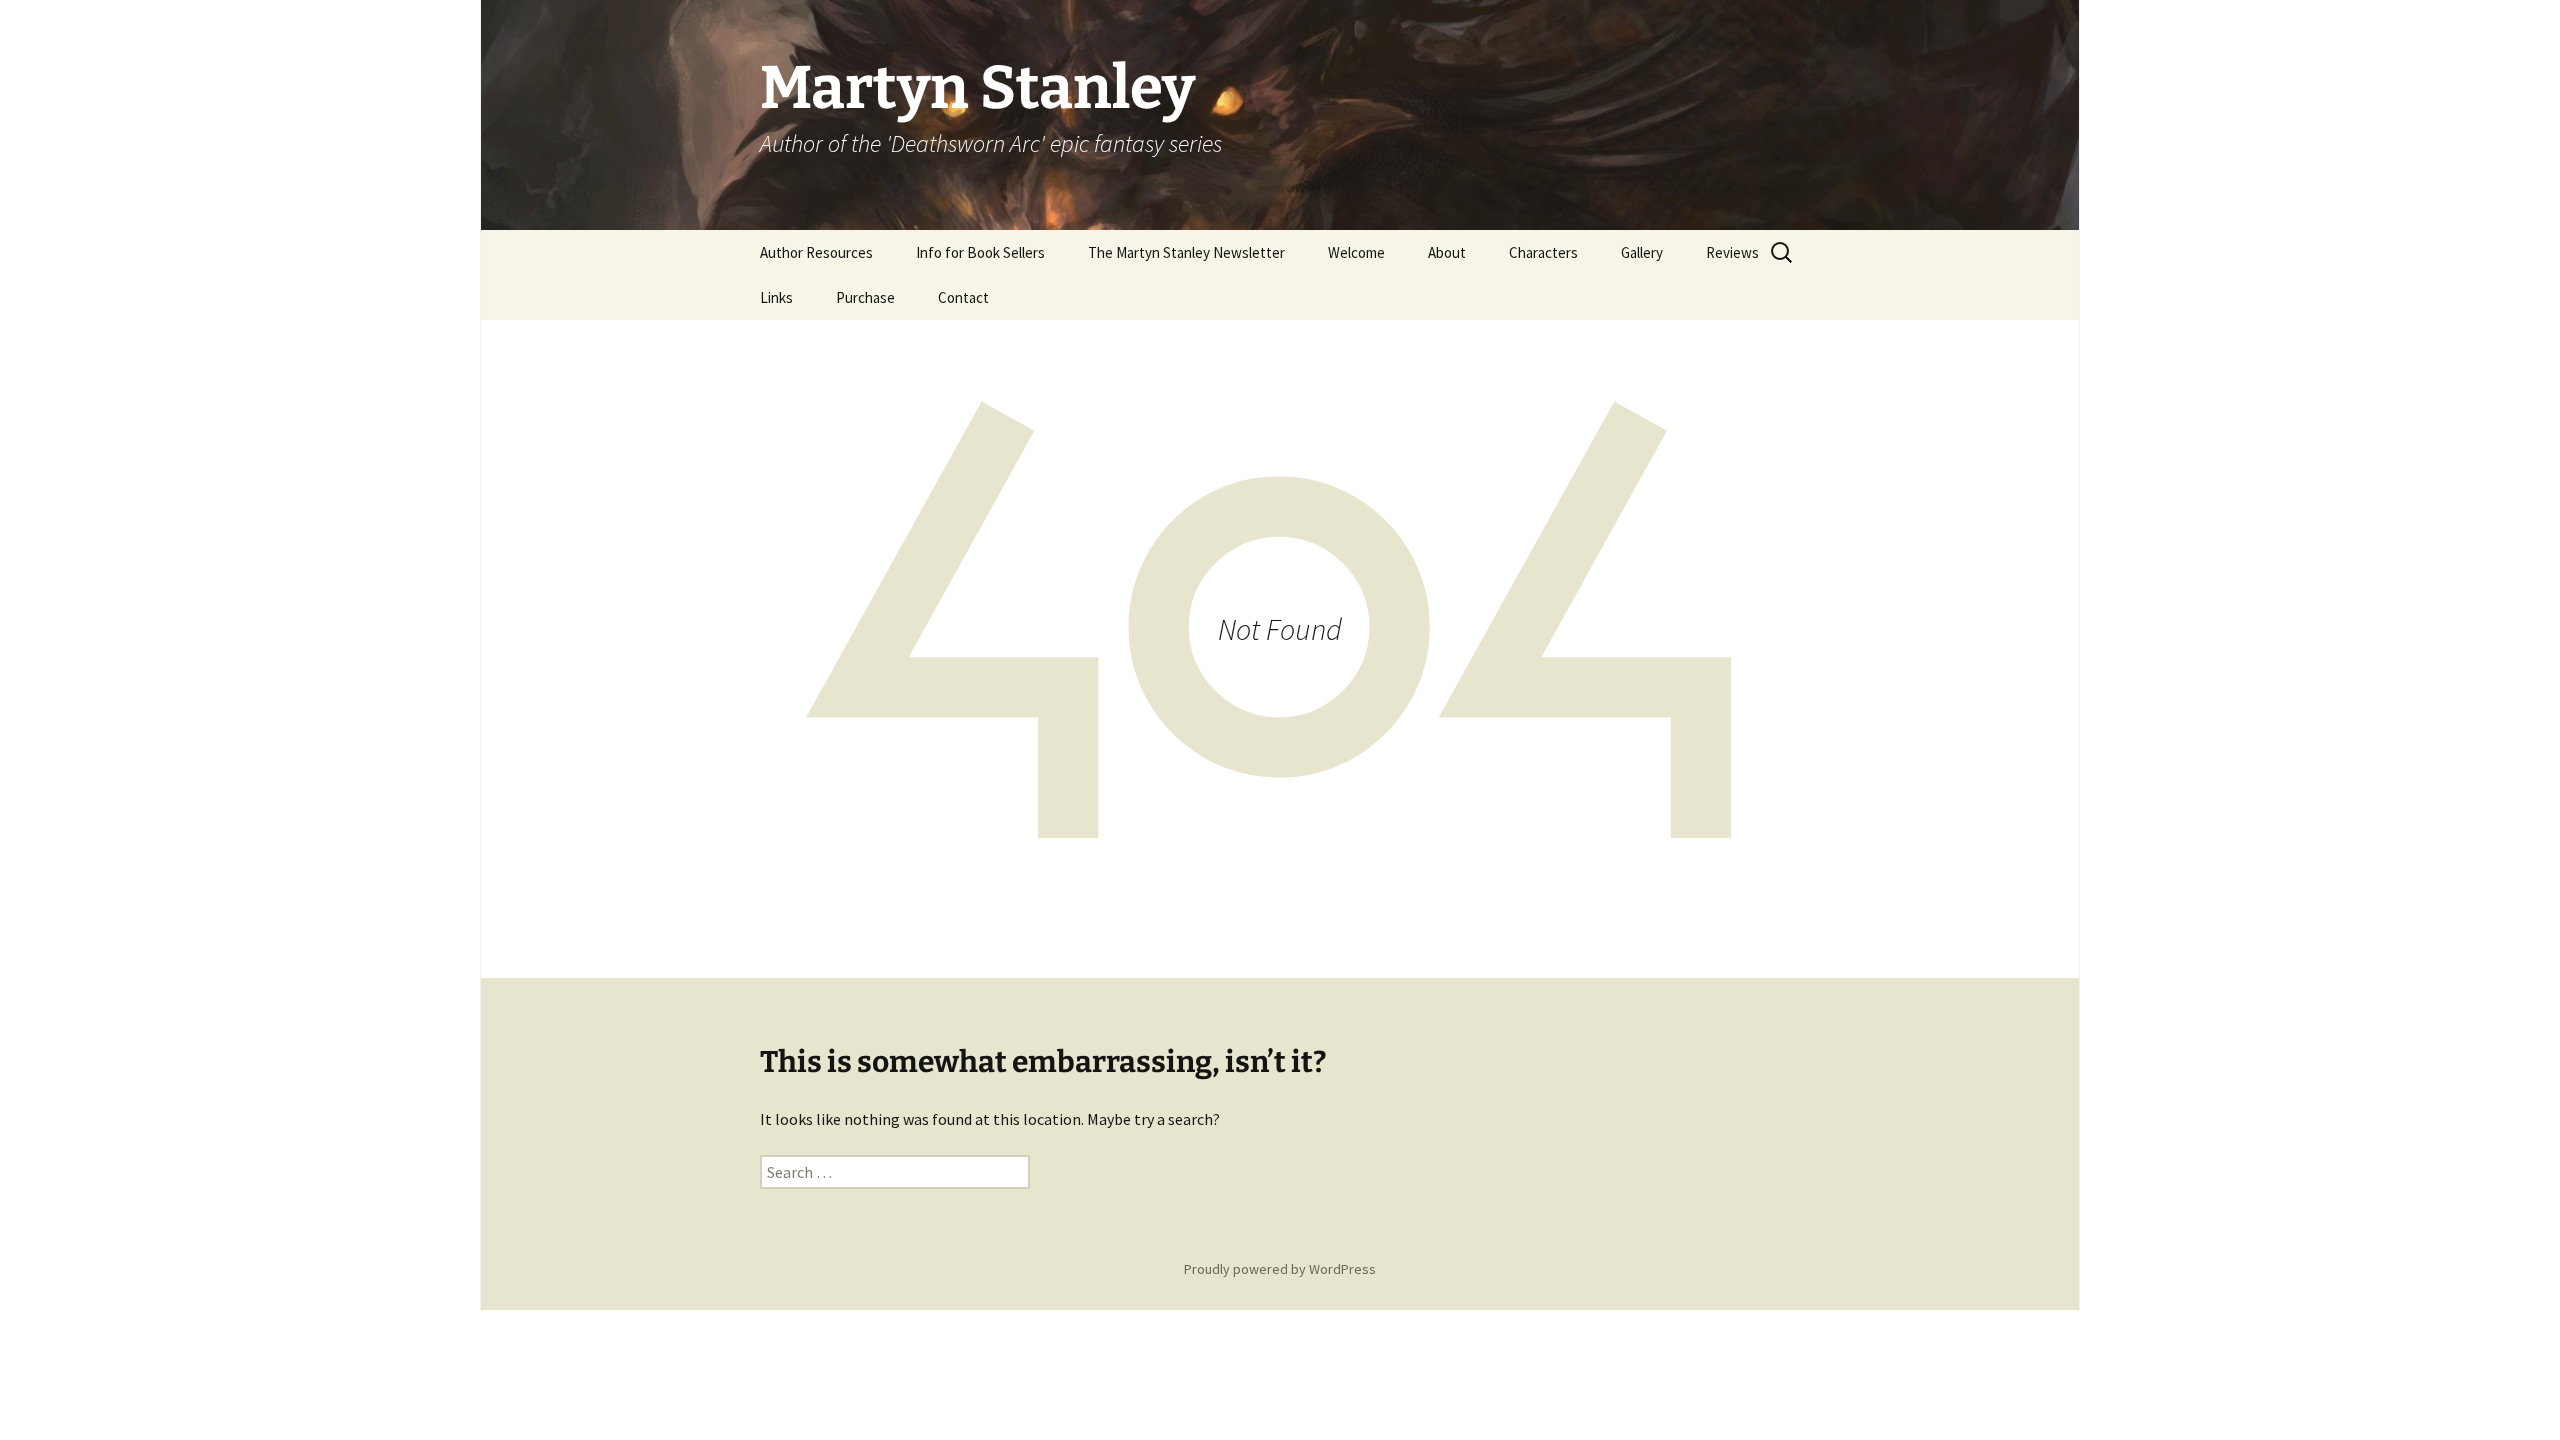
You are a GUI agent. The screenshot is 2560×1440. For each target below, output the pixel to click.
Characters (1543, 252)
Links (776, 297)
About (1447, 252)
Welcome (1356, 252)
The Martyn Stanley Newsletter (1186, 252)
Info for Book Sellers (980, 252)
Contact (963, 297)
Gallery (1642, 252)
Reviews (1732, 252)
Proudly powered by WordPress (1280, 1269)
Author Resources (816, 252)
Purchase (865, 297)
